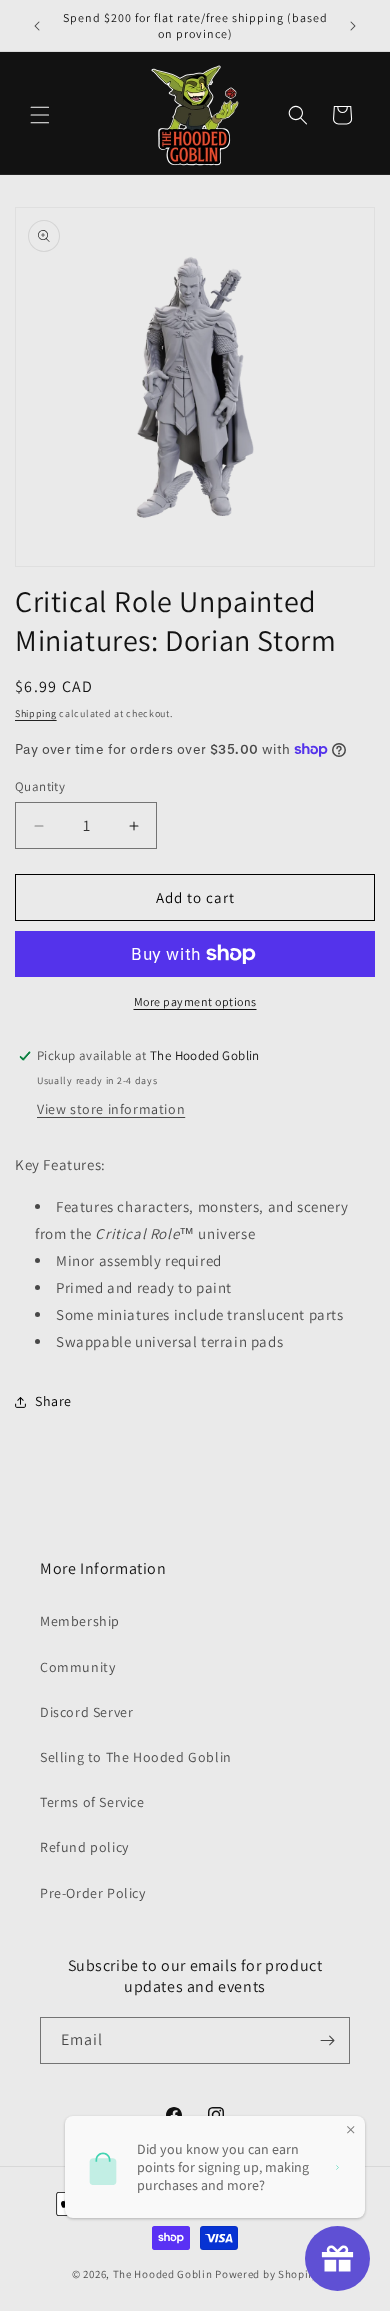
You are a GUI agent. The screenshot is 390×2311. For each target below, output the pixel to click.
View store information (111, 1109)
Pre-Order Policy (93, 1893)
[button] (40, 115)
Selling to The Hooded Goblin (136, 1757)
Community (77, 1667)
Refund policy (84, 1847)
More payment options (195, 1001)
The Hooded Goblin (163, 2274)
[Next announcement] (353, 26)
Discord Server (86, 1712)
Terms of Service (92, 1802)
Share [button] (53, 1401)
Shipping (36, 713)
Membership (80, 1621)
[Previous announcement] (37, 26)
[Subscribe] (327, 2040)
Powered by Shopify (266, 2274)
